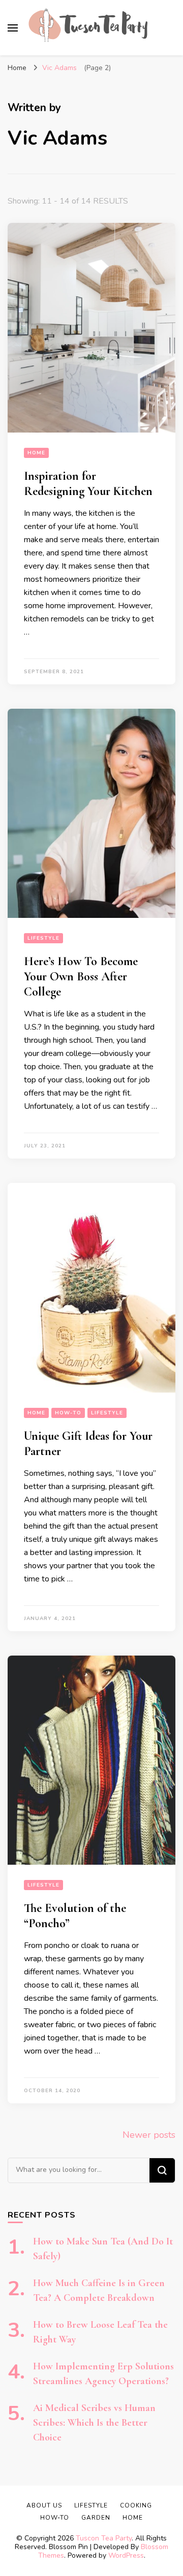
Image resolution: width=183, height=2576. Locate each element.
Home (36, 453)
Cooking (136, 2505)
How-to (68, 1413)
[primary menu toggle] (13, 28)
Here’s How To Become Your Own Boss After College (81, 977)
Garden (96, 2518)
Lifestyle (43, 938)
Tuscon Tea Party (104, 2538)
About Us (44, 2505)
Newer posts (149, 2135)
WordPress (126, 2555)
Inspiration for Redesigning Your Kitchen (88, 484)
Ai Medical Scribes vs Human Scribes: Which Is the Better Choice (94, 2423)
